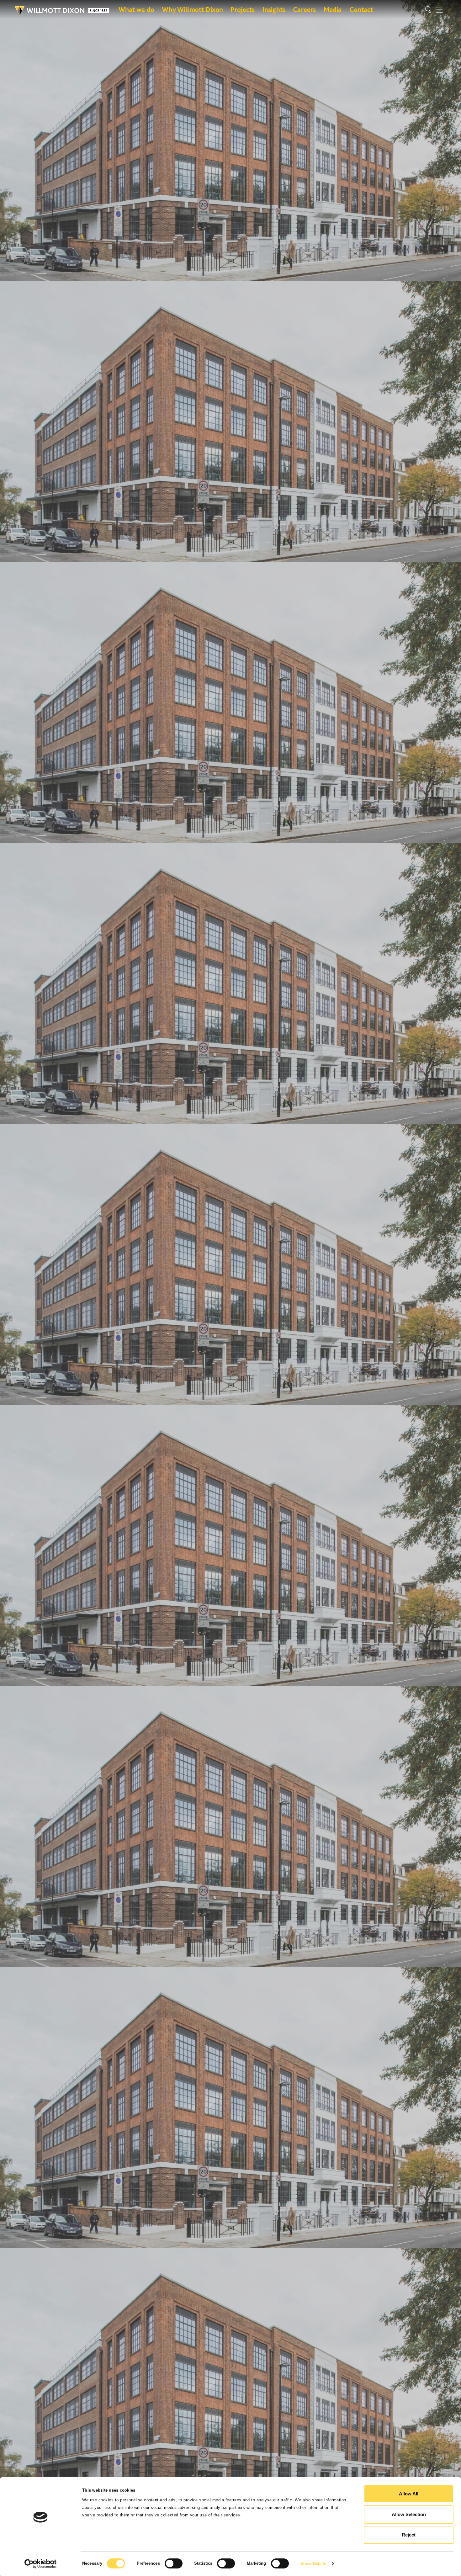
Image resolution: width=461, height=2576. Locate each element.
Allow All (409, 2494)
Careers (304, 9)
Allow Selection (409, 2514)
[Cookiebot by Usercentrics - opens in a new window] (41, 2564)
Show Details (313, 2564)
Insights (274, 9)
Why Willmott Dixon (192, 9)
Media (333, 9)
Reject (409, 2535)
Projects (243, 9)
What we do (137, 9)
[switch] (174, 2563)
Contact (361, 9)
